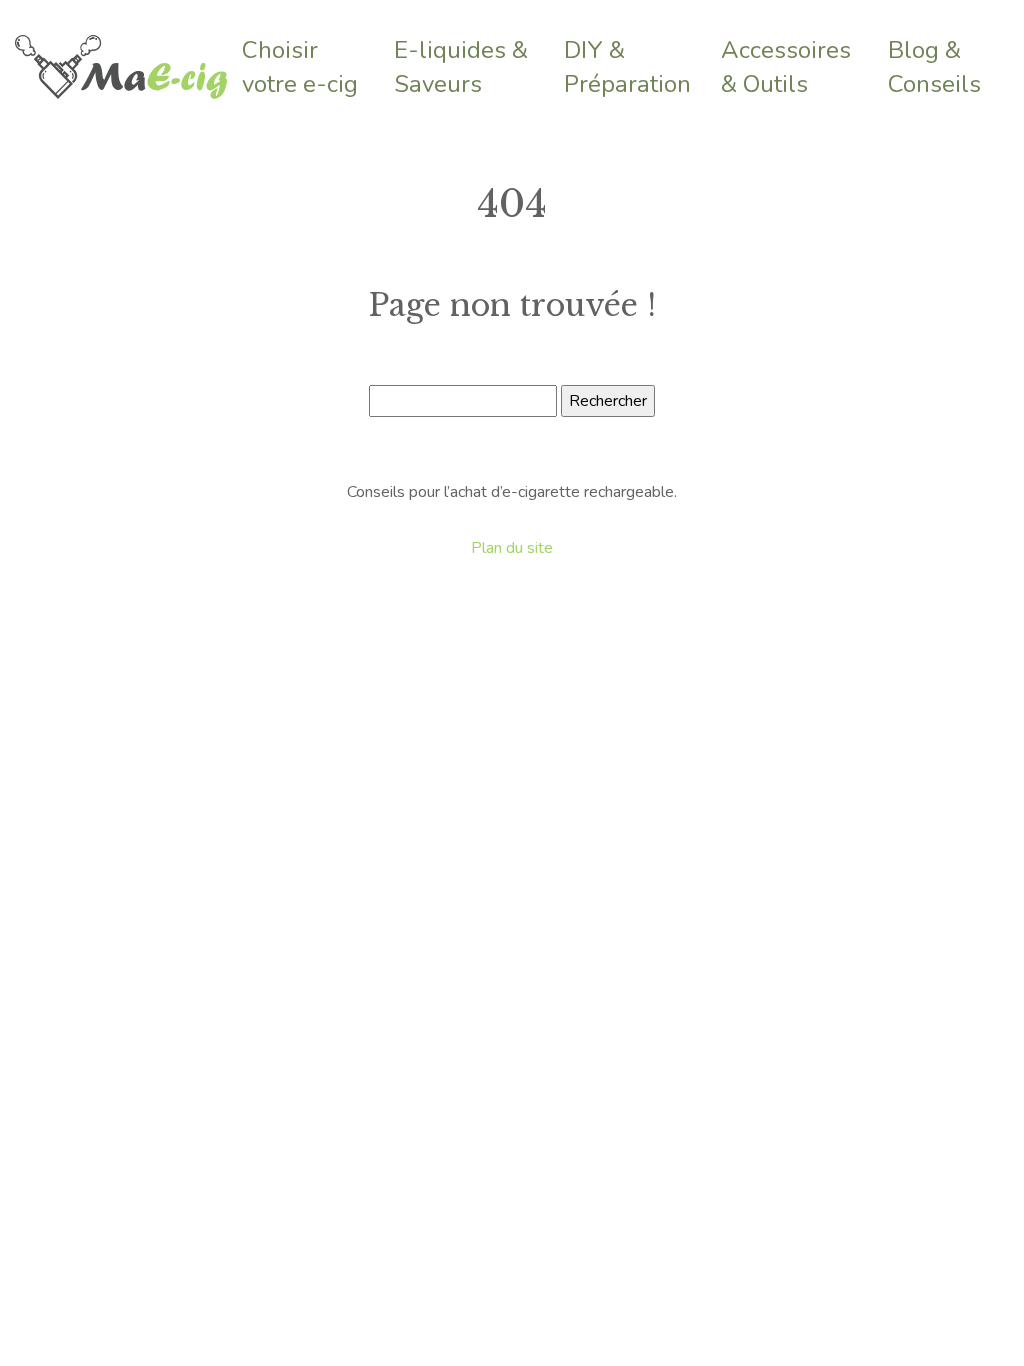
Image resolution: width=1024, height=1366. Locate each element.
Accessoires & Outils (786, 67)
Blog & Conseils (934, 67)
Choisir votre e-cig (300, 67)
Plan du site (512, 548)
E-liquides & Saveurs (461, 67)
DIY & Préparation (627, 67)
